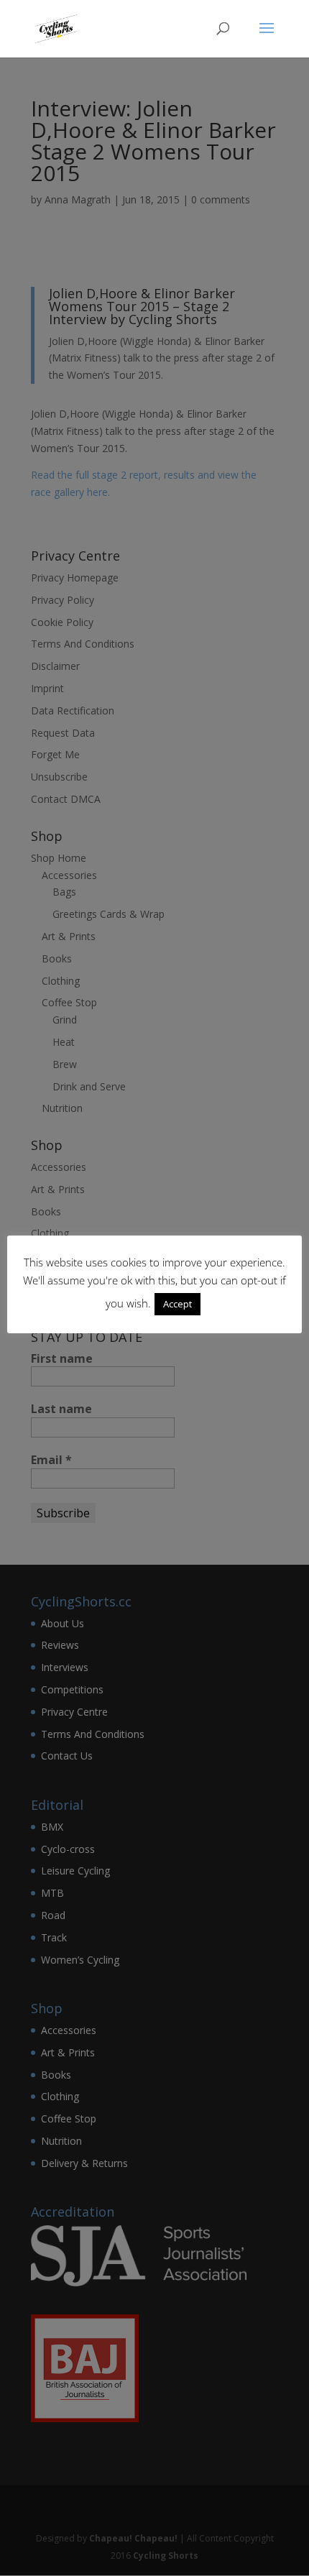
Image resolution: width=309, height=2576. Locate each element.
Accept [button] (177, 1304)
